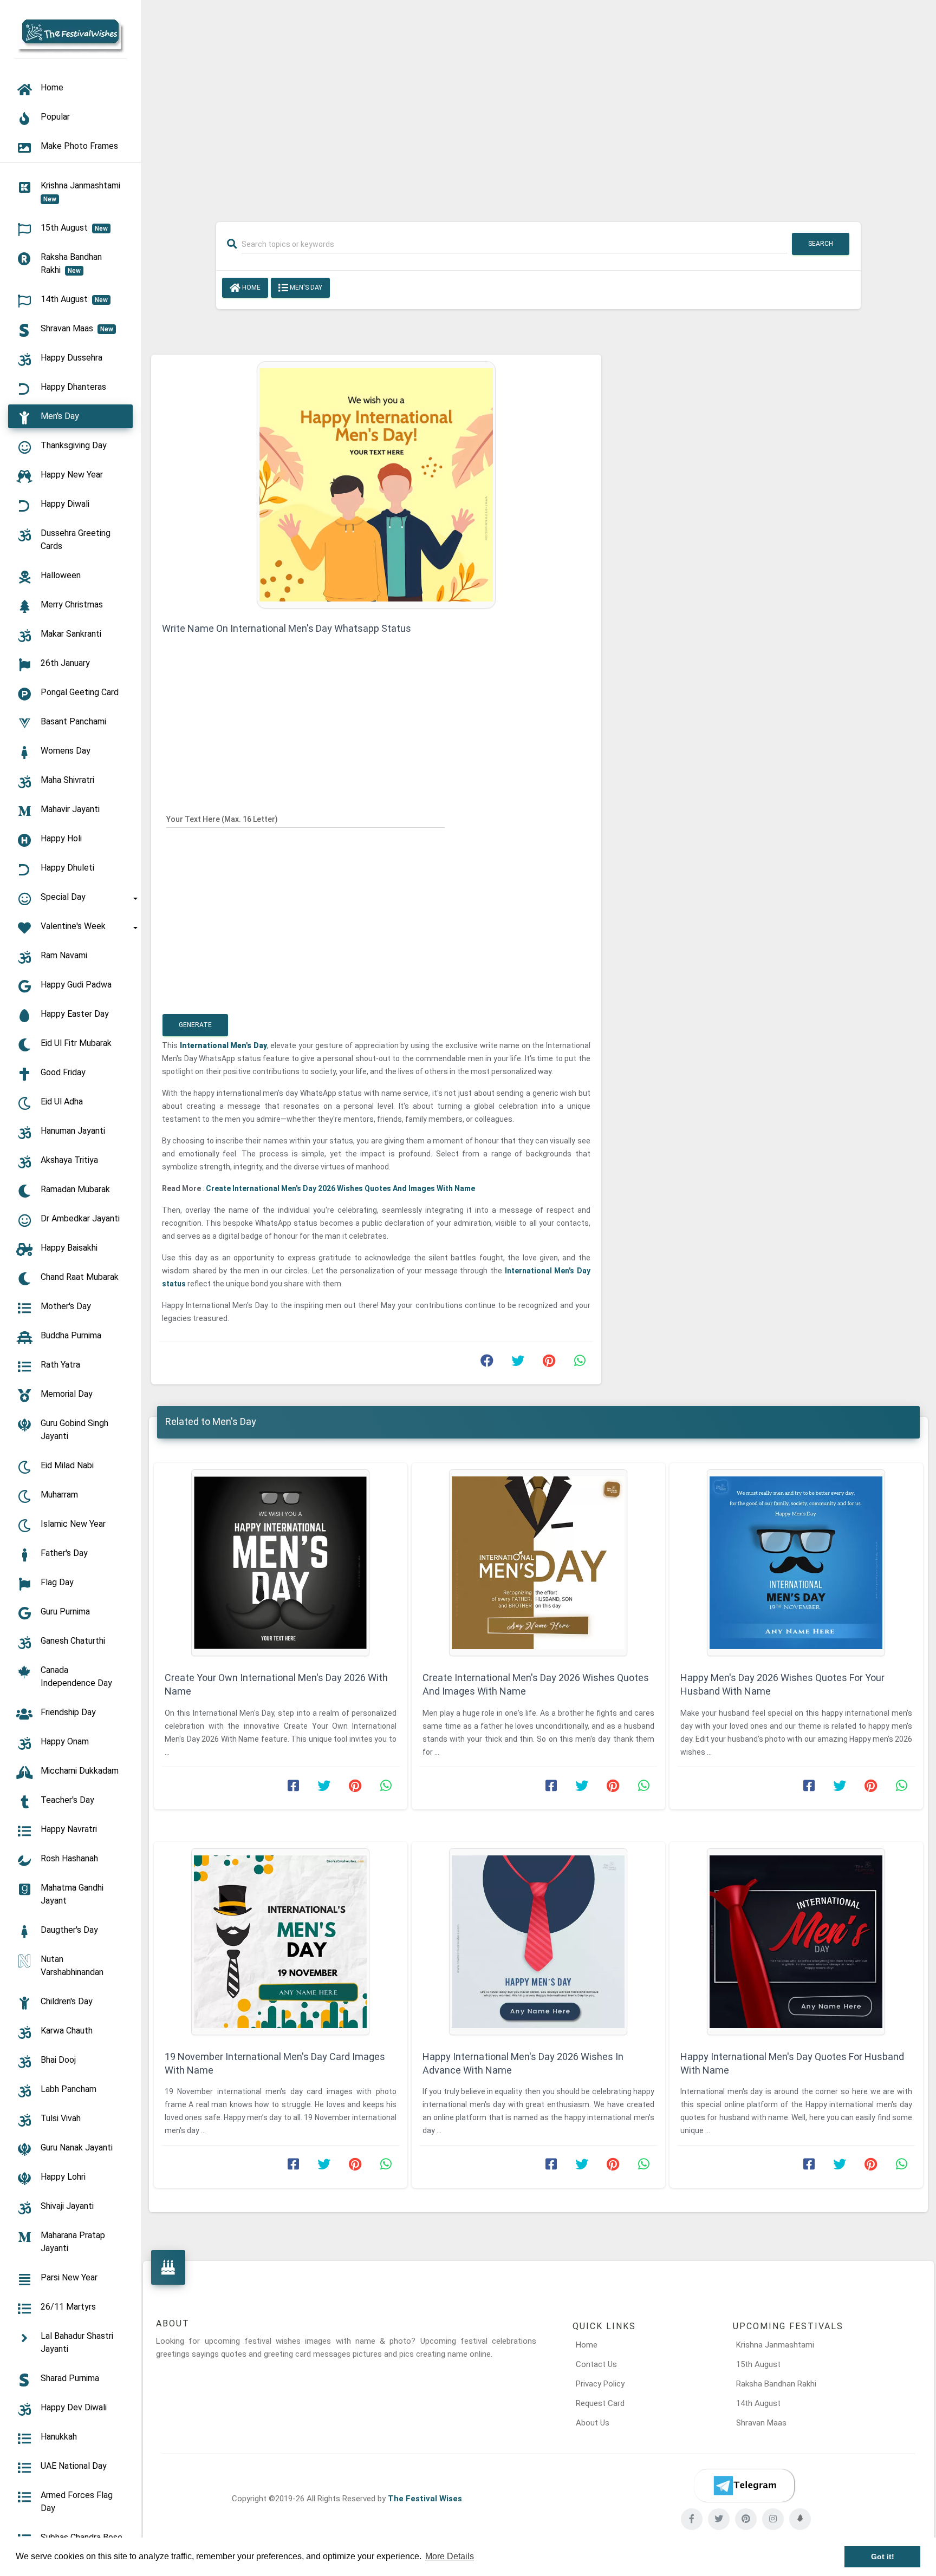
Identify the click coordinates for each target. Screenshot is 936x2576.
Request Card (600, 2403)
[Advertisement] (538, 104)
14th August (758, 2403)
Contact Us (596, 2364)
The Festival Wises (425, 2499)
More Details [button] (450, 2556)
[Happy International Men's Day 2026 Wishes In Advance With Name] (538, 1942)
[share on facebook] (487, 1363)
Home (251, 287)
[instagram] (773, 2519)
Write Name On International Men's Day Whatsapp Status (287, 628)
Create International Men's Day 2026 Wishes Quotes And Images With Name (340, 1188)
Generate (195, 1025)
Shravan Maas (761, 2423)
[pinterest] (746, 2519)
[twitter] (719, 2519)
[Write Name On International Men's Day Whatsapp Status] (376, 484)
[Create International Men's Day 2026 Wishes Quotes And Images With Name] (538, 1563)
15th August (758, 2364)
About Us (593, 2423)
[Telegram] (744, 2486)
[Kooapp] (800, 2519)
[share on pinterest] (549, 1363)
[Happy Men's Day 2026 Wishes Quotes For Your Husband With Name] (796, 1563)
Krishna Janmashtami (775, 2345)
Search (821, 244)
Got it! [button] (883, 2557)
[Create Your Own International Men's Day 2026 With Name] (281, 1563)
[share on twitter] (518, 1363)
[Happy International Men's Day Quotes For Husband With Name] (796, 1942)
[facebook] (692, 2519)
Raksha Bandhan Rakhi (776, 2384)
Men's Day (305, 287)
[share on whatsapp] (580, 1363)
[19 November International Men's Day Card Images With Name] (281, 1942)
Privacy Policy (600, 2384)
